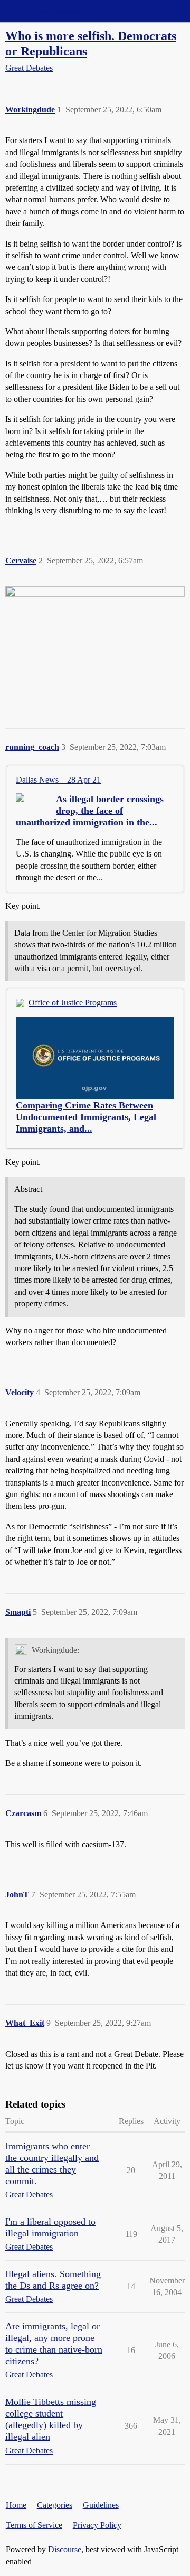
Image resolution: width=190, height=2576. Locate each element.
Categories (55, 2505)
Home (16, 2505)
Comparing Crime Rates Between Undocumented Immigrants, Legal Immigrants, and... (86, 1117)
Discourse (65, 2549)
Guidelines (101, 2505)
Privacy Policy (97, 2525)
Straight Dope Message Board (55, 11)
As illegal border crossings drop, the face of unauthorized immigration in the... (90, 811)
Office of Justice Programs (73, 1003)
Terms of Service (34, 2525)
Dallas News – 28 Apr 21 (58, 780)
